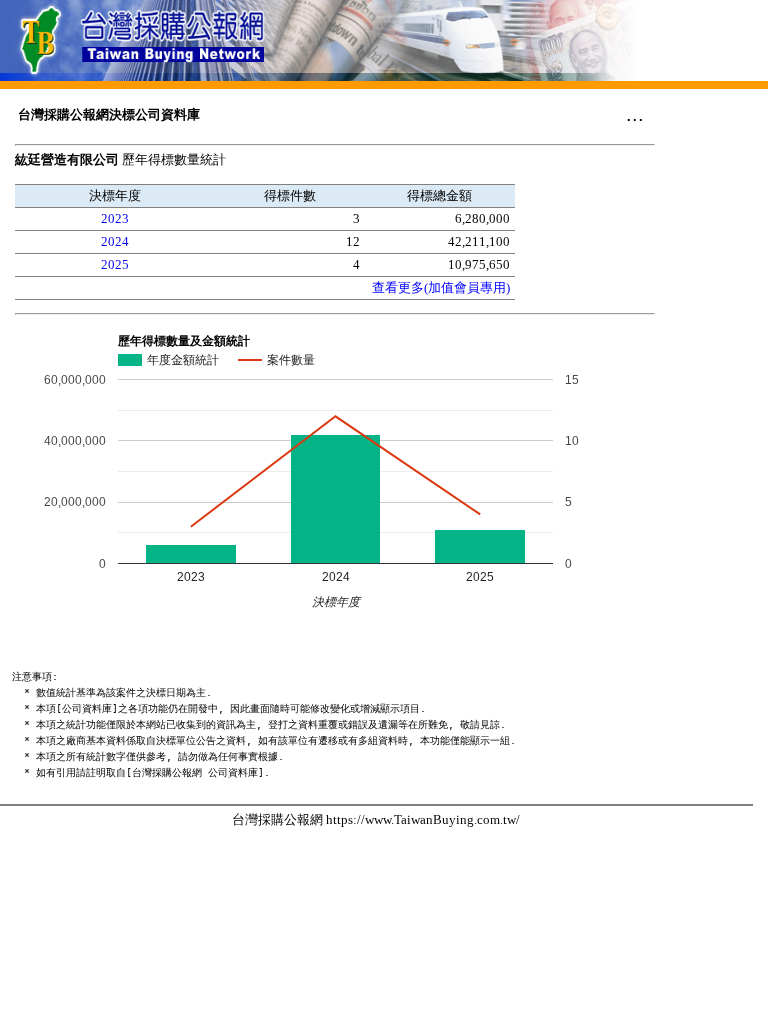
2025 (115, 264)
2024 (115, 241)
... (635, 114)
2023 (115, 218)
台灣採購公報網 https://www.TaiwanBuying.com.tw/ (376, 819)
